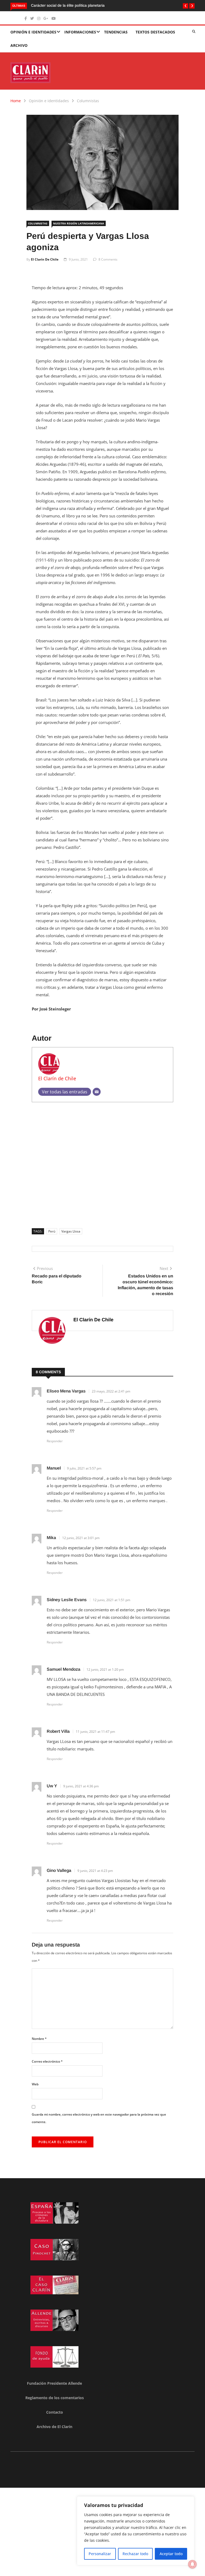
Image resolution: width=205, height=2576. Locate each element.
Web (35, 2084)
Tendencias (116, 32)
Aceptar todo (171, 2554)
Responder (55, 1441)
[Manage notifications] (192, 2564)
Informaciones (80, 32)
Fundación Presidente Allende (54, 2383)
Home (16, 101)
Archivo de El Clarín (54, 2427)
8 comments (108, 259)
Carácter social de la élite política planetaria (60, 5)
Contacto (55, 2412)
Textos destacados (155, 32)
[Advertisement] (102, 1163)
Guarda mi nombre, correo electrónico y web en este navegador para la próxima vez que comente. (99, 2118)
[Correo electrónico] (97, 1092)
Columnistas (88, 101)
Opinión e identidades (33, 32)
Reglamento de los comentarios (55, 2398)
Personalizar (100, 2554)
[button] (186, 6)
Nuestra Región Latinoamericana (79, 223)
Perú (52, 1231)
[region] (136, 2531)
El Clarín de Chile (45, 259)
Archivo (19, 45)
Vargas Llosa (71, 1231)
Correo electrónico (47, 2061)
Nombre (39, 2039)
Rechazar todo (135, 2554)
